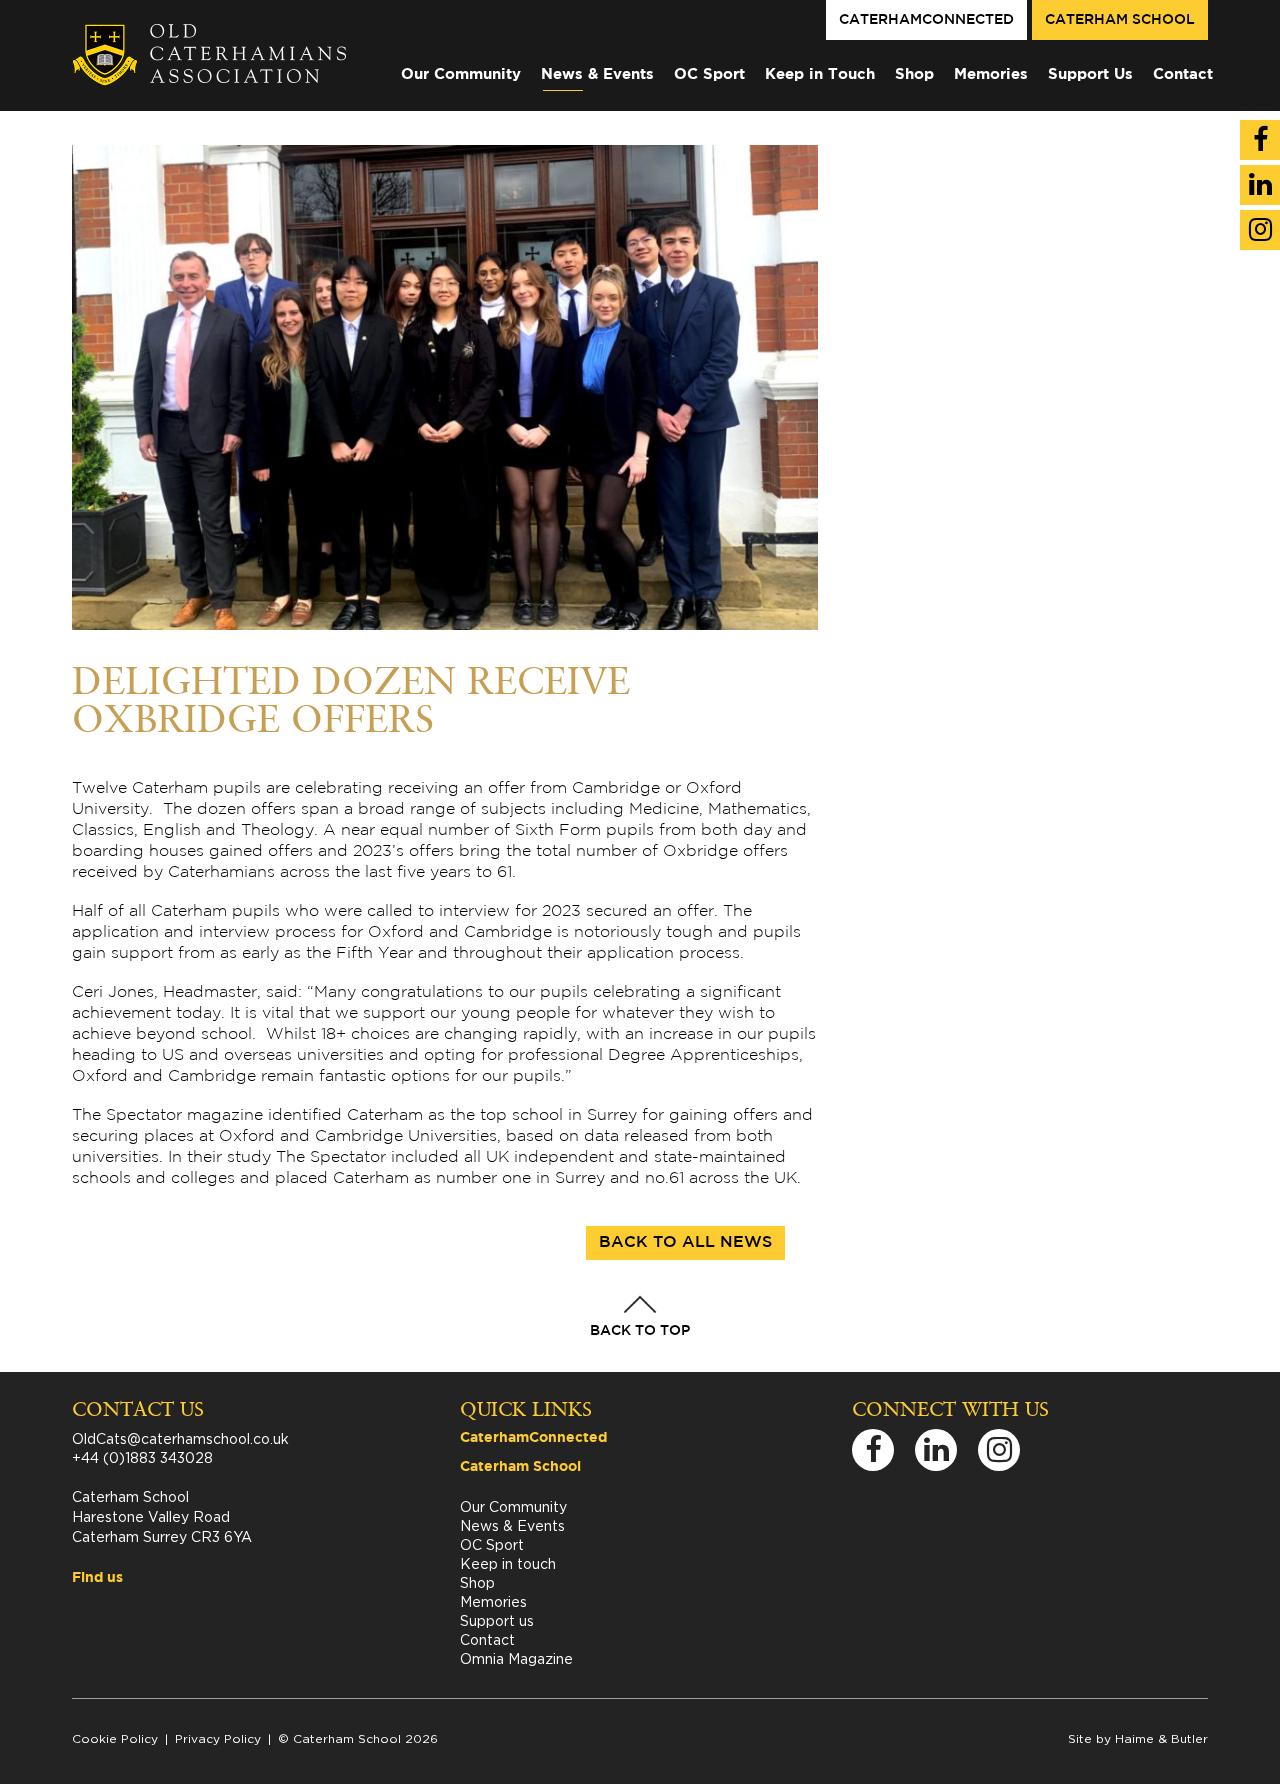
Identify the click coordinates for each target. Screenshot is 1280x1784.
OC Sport (709, 74)
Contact (1183, 74)
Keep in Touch (820, 74)
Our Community (461, 74)
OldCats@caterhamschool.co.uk (180, 1438)
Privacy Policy (218, 1738)
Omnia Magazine (516, 1658)
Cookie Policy (115, 1738)
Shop (914, 74)
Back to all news (685, 1242)
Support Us (1090, 74)
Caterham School (1120, 20)
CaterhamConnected (926, 20)
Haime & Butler (1161, 1738)
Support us (497, 1620)
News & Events (597, 74)
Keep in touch (508, 1563)
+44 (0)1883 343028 (142, 1457)
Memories (991, 74)
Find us (97, 1578)
